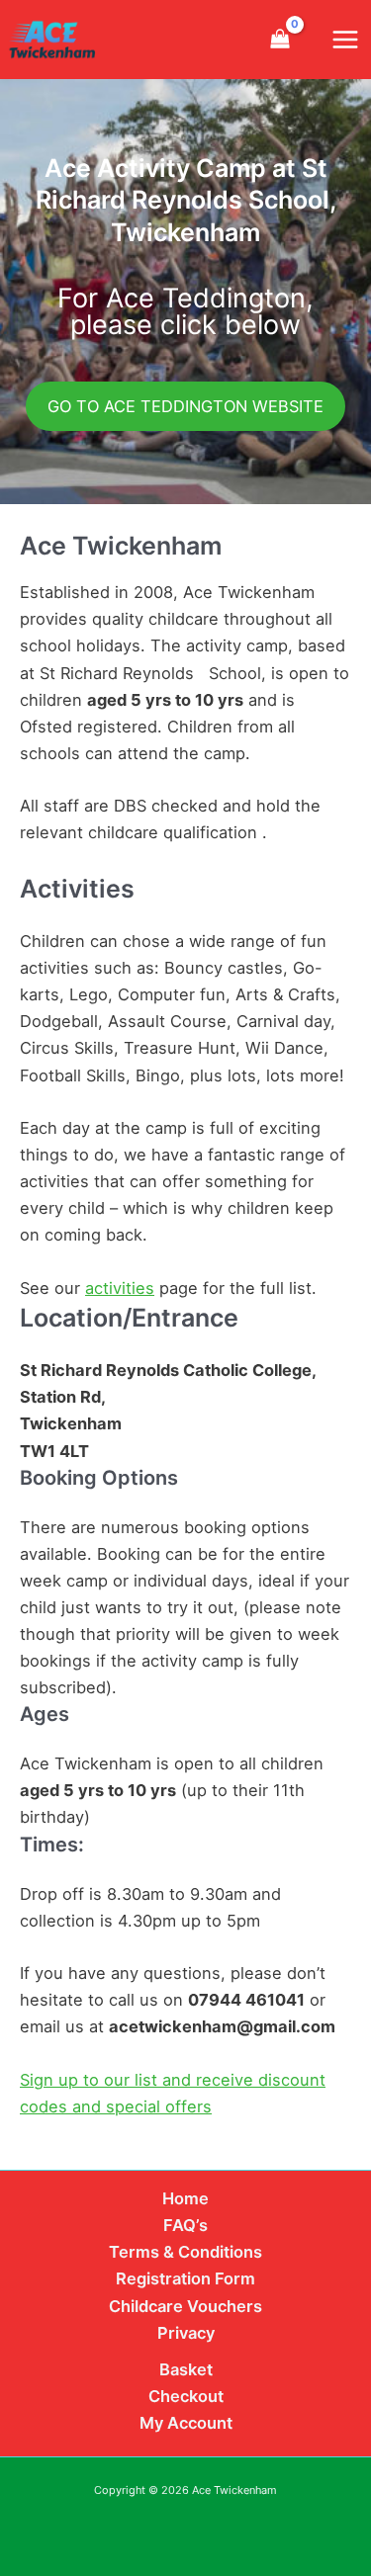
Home (185, 2198)
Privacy (186, 2333)
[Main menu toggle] (345, 40)
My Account (186, 2423)
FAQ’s (185, 2225)
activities (120, 1288)
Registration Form (185, 2278)
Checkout (186, 2396)
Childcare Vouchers (185, 2306)
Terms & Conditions (185, 2252)
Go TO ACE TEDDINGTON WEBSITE (185, 406)
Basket (186, 2369)
